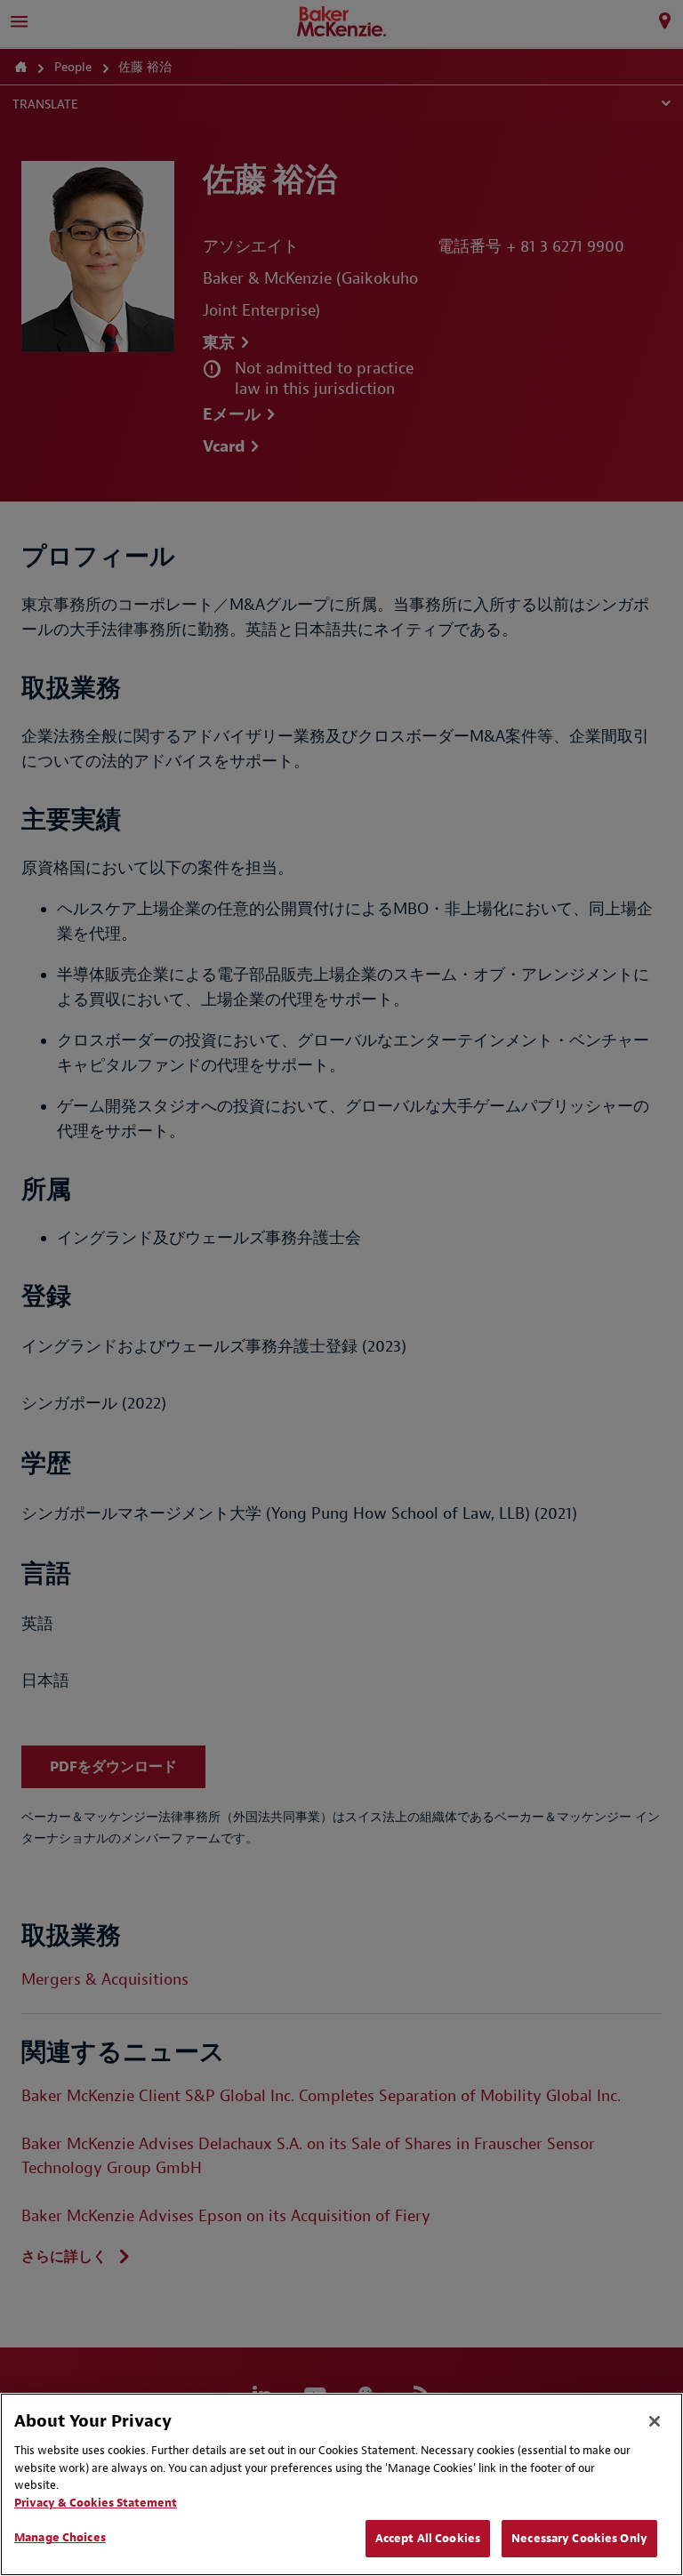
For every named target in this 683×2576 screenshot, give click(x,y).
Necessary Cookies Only (579, 2538)
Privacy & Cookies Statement (96, 2503)
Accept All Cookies (428, 2538)
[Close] (655, 2421)
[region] (341, 2484)
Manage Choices (60, 2537)
